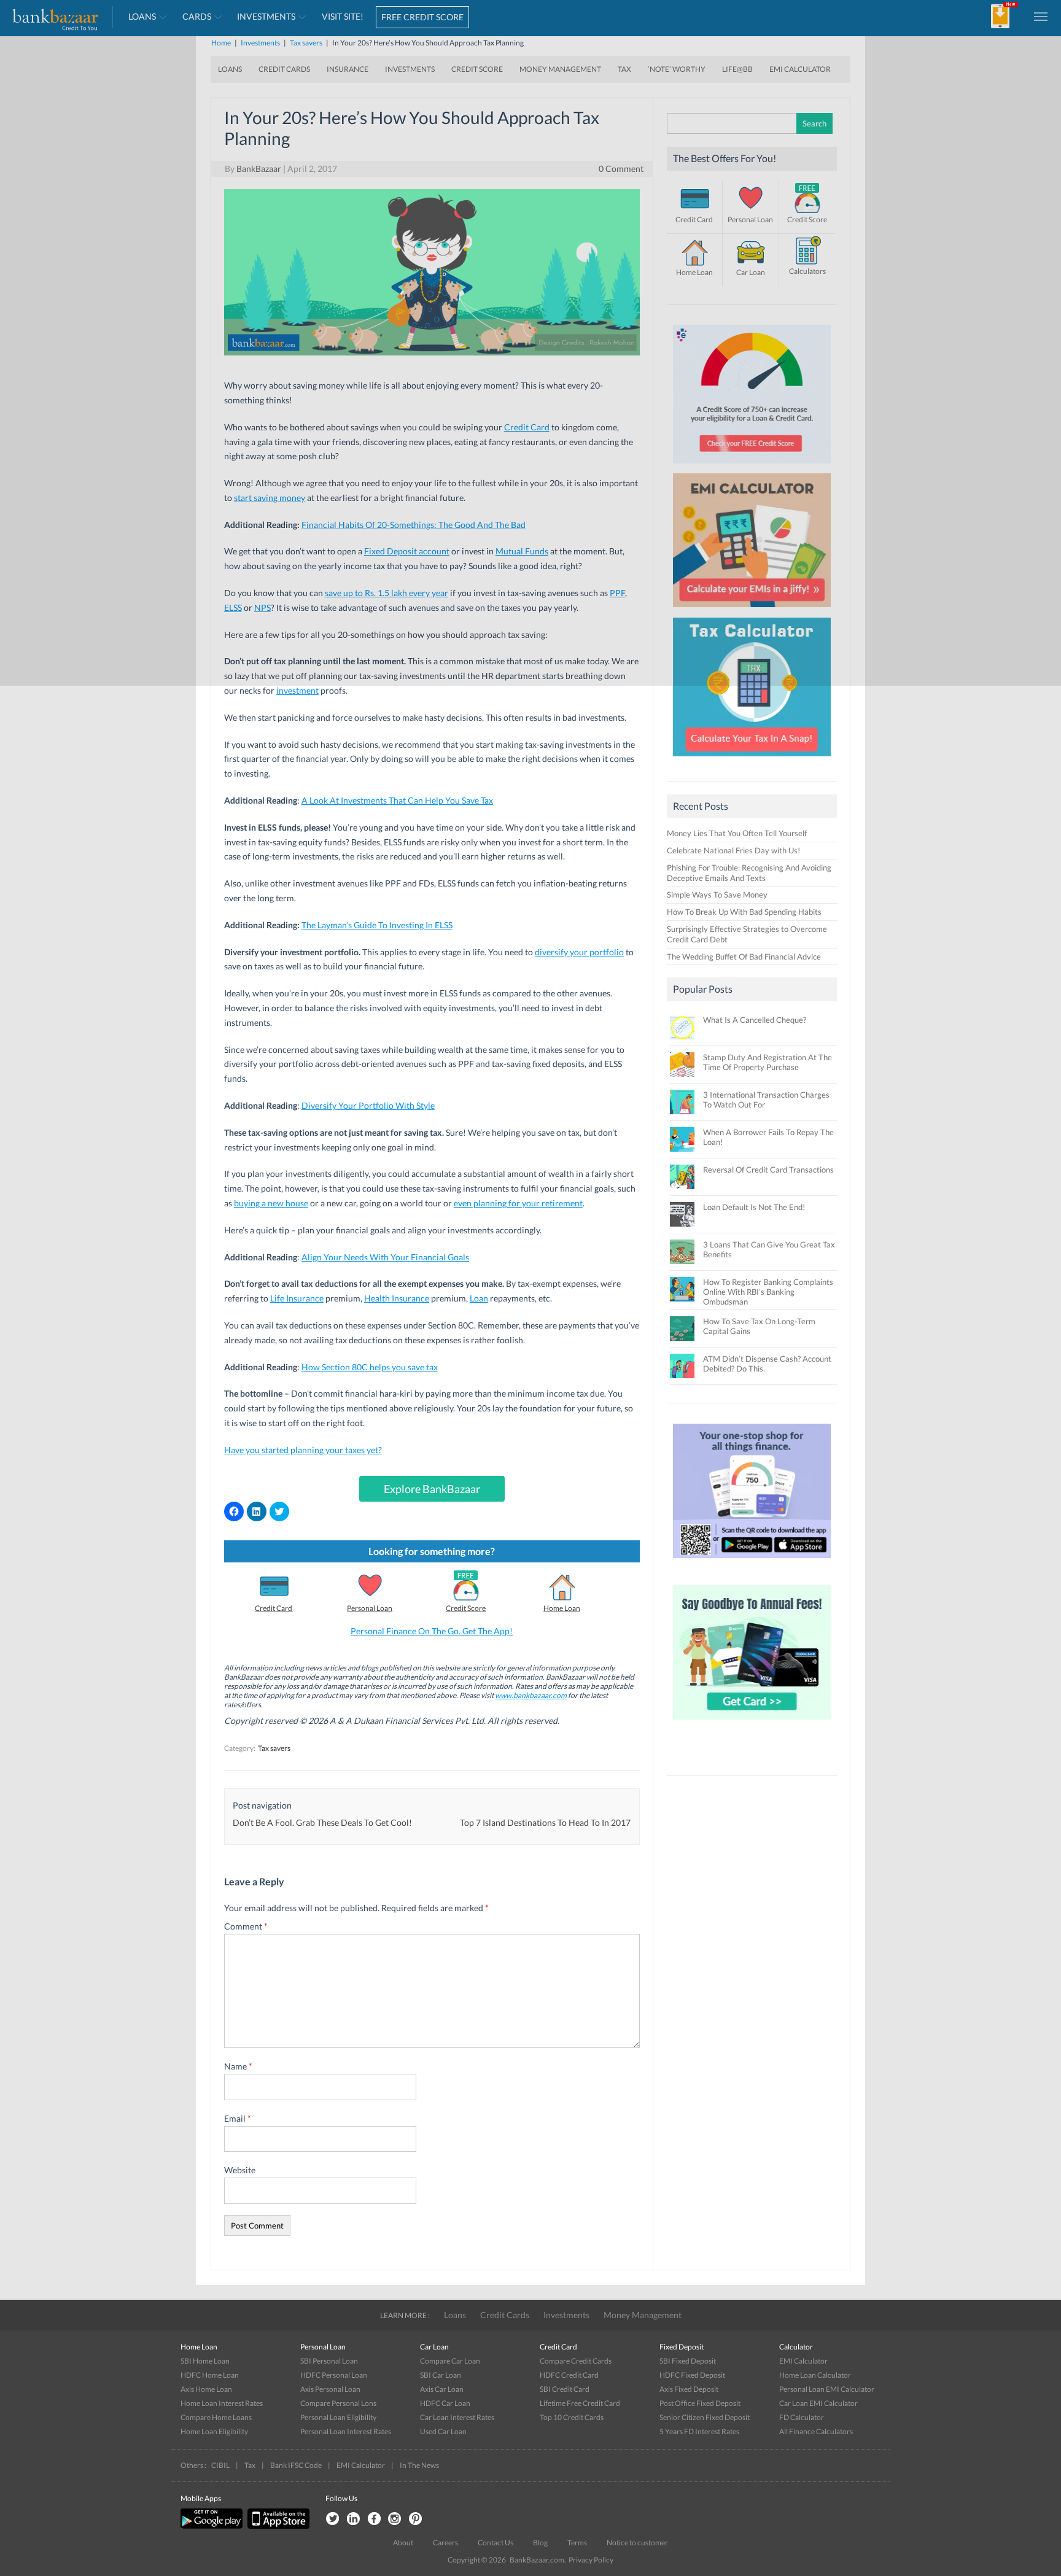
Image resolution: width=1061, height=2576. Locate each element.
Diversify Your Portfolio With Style (368, 1105)
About (403, 2543)
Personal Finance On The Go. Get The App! (432, 1631)
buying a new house (271, 1203)
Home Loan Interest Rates (222, 2403)
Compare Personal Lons (338, 2403)
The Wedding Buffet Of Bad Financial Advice (744, 956)
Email (238, 2118)
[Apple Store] (277, 2526)
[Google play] (212, 2526)
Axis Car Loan (442, 2389)
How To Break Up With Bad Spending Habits (744, 912)
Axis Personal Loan (330, 2389)
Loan (479, 1298)
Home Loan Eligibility (214, 2431)
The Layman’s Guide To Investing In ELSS (377, 925)
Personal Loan (370, 1608)
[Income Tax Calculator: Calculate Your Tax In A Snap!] (752, 759)
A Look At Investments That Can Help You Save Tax (397, 800)
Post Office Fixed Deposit (700, 2403)
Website (240, 2170)
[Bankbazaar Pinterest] (416, 2519)
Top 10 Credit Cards (572, 2417)
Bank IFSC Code (296, 2465)
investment (297, 690)
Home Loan (562, 1608)
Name (238, 2066)
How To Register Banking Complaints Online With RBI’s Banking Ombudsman (768, 1292)
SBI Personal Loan (329, 2361)
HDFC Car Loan (445, 2403)
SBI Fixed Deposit (688, 2361)
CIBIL (220, 2465)
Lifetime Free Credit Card (580, 2403)
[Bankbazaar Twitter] (332, 2519)
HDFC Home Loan (210, 2375)
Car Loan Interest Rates (457, 2417)
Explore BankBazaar (432, 1489)
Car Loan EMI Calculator (818, 2403)
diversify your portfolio (579, 952)
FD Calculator (802, 2417)
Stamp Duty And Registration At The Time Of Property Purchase (768, 1062)
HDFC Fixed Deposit (692, 2375)
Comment (246, 1926)
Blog (540, 2543)
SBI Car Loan (441, 2375)
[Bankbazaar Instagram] (395, 2519)
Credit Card (274, 1608)
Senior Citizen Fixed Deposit (705, 2417)
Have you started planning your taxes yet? (303, 1450)
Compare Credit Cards (576, 2361)
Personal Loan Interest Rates (346, 2431)
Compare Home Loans (216, 2417)
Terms (577, 2543)
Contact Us (496, 2543)
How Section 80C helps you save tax (370, 1367)
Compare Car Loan (450, 2361)
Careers (445, 2543)
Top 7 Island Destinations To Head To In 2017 (545, 1822)
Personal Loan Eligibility (338, 2417)
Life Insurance (297, 1298)
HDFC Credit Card (569, 2375)
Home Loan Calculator (815, 2375)
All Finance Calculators (816, 2431)
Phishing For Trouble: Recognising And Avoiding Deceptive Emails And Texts (749, 873)
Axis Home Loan (206, 2389)
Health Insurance (397, 1298)
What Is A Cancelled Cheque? (755, 1020)
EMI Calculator (803, 2361)
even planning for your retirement (518, 1203)
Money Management (643, 2315)
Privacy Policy (591, 2560)
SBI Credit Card (565, 2389)
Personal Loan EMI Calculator (827, 2389)
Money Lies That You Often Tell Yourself (737, 833)
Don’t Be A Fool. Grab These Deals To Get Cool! (322, 1822)
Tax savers (274, 1748)
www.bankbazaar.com (531, 1695)
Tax (250, 2465)
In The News (419, 2465)
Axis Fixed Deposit (689, 2389)
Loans (455, 2315)
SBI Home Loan (205, 2361)
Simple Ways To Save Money (717, 894)
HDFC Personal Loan (334, 2375)
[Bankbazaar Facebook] (374, 2519)
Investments (566, 2315)
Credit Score (466, 1608)
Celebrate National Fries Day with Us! (733, 850)
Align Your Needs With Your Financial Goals (385, 1257)
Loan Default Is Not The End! (754, 1207)
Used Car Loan (443, 2431)
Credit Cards (505, 2315)
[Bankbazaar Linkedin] (353, 2519)
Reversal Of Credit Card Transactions (768, 1170)
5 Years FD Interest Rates (699, 2431)
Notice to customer (637, 2543)
